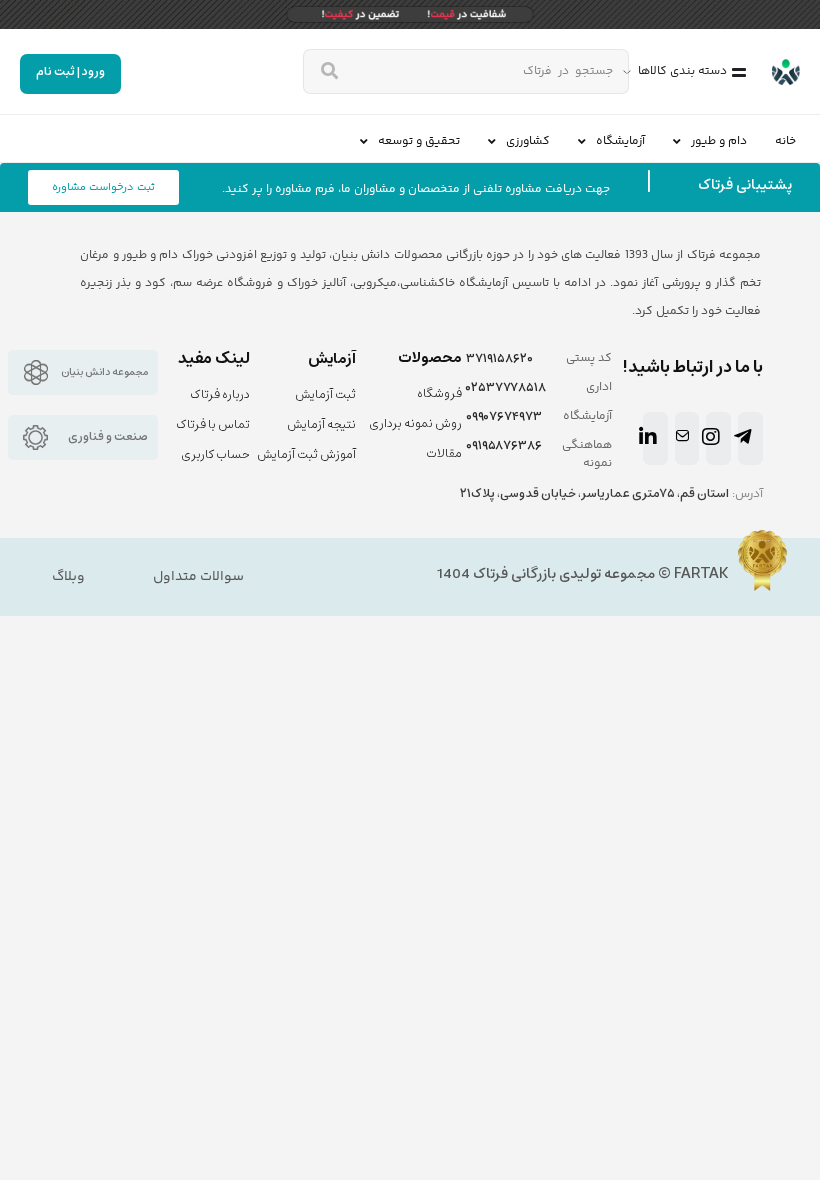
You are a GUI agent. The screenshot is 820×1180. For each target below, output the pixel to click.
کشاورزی (528, 141)
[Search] (329, 71)
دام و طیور (719, 141)
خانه (785, 141)
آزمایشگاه (620, 141)
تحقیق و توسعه (419, 141)
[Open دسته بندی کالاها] (627, 72)
